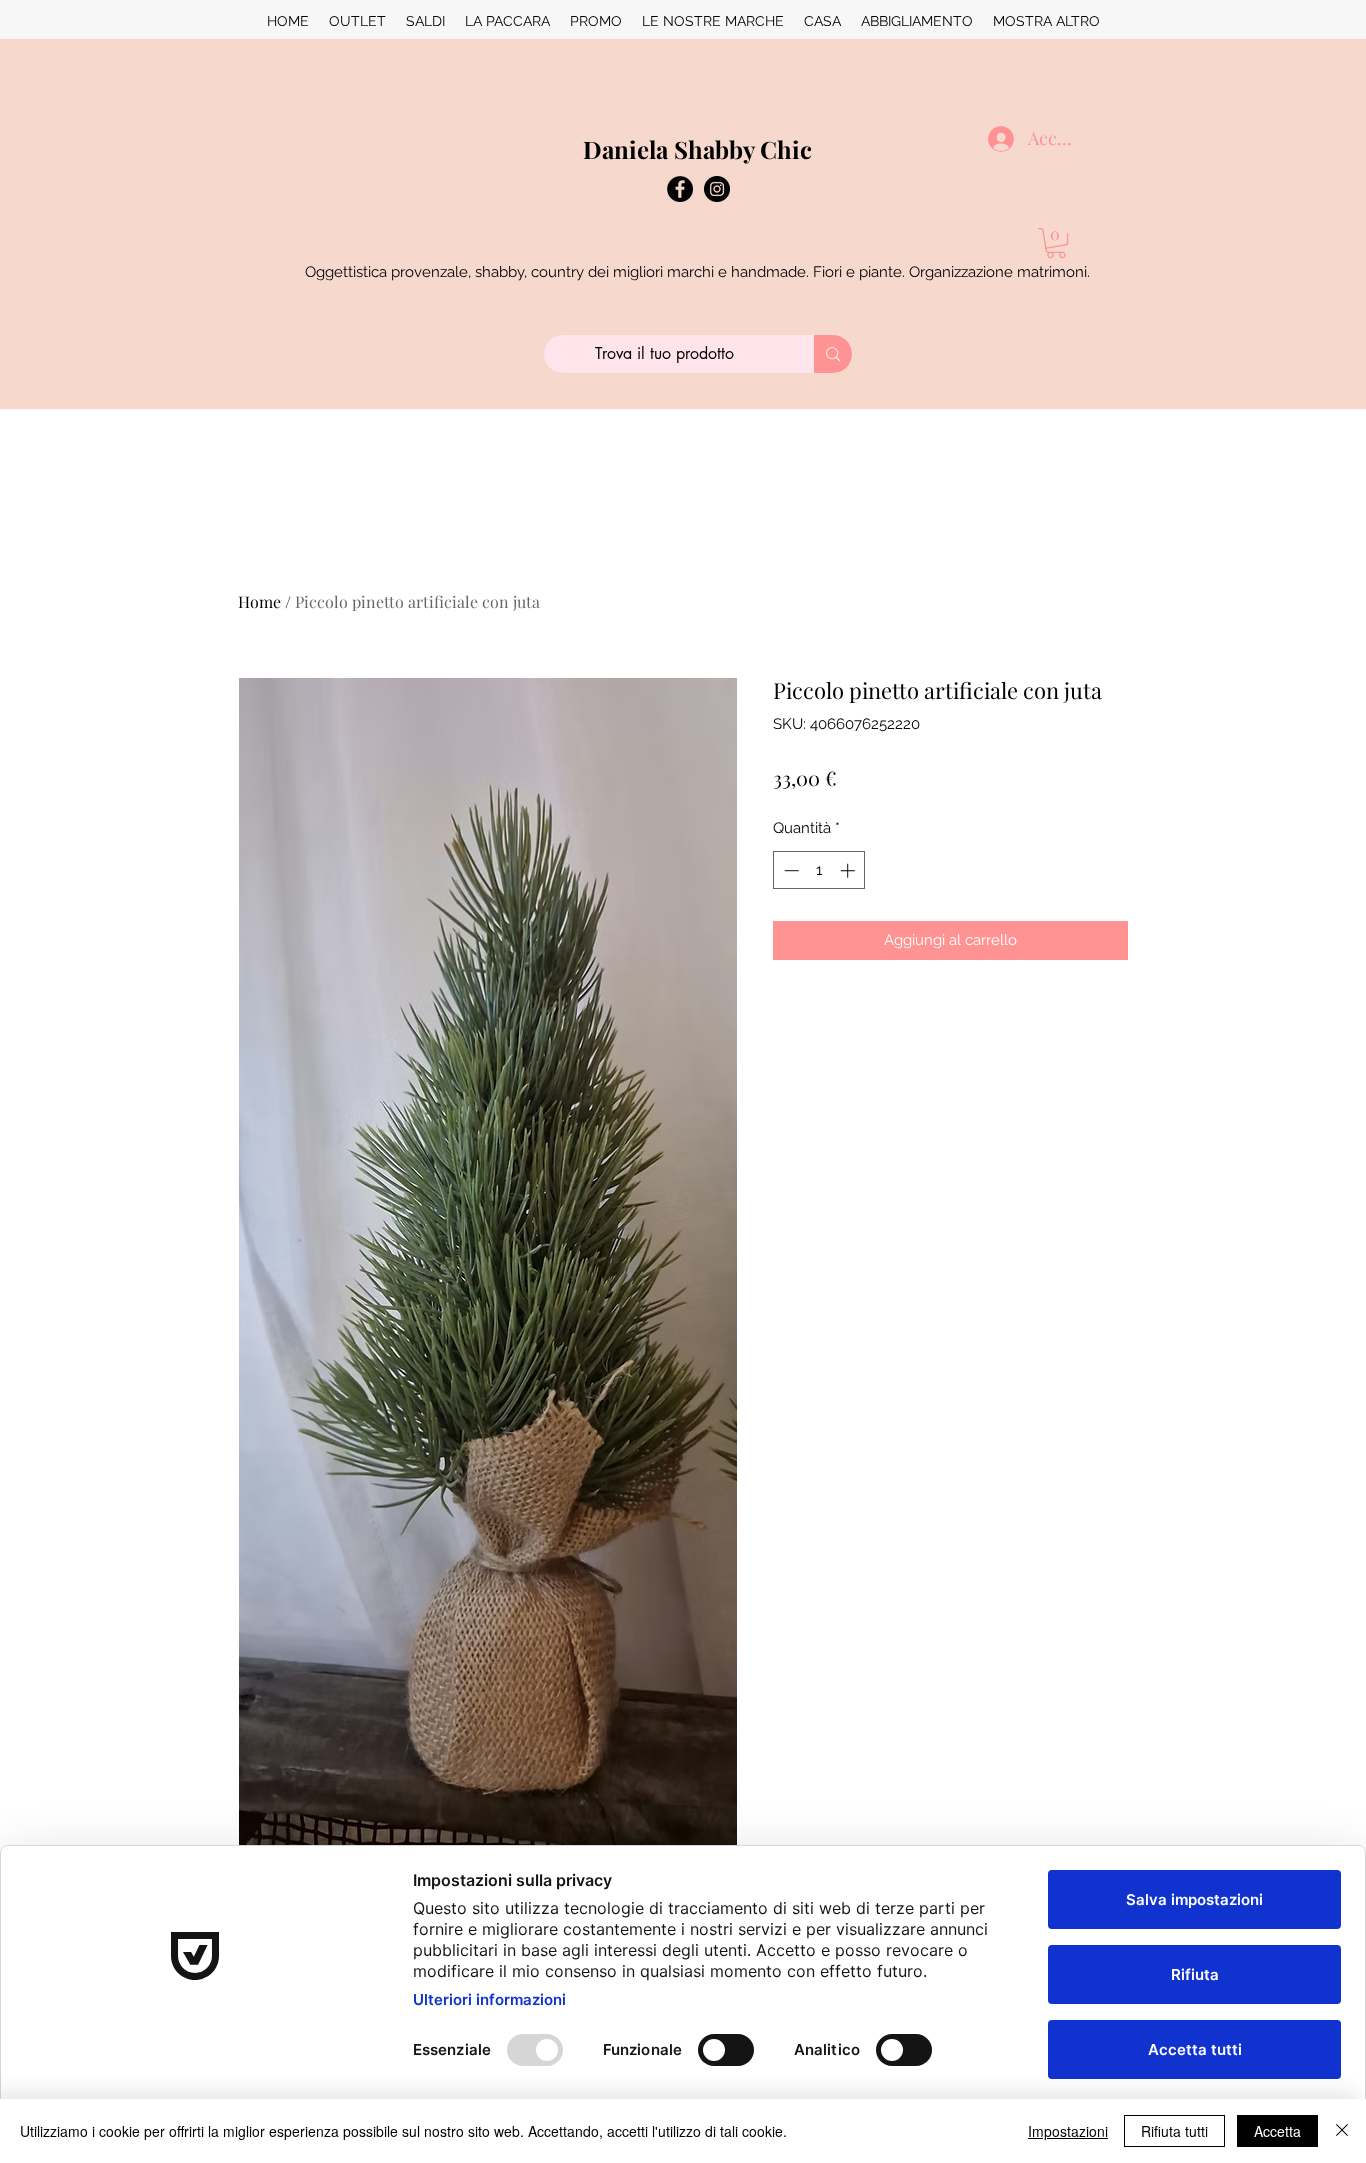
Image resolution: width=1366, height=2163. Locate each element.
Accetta (1277, 2131)
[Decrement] (789, 870)
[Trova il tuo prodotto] (833, 354)
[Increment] (849, 870)
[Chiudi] (1342, 2131)
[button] (1056, 243)
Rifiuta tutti (1174, 2131)
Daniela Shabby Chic (697, 149)
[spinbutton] (819, 870)
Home (259, 601)
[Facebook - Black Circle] (680, 189)
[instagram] (717, 189)
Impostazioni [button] (1068, 2131)
